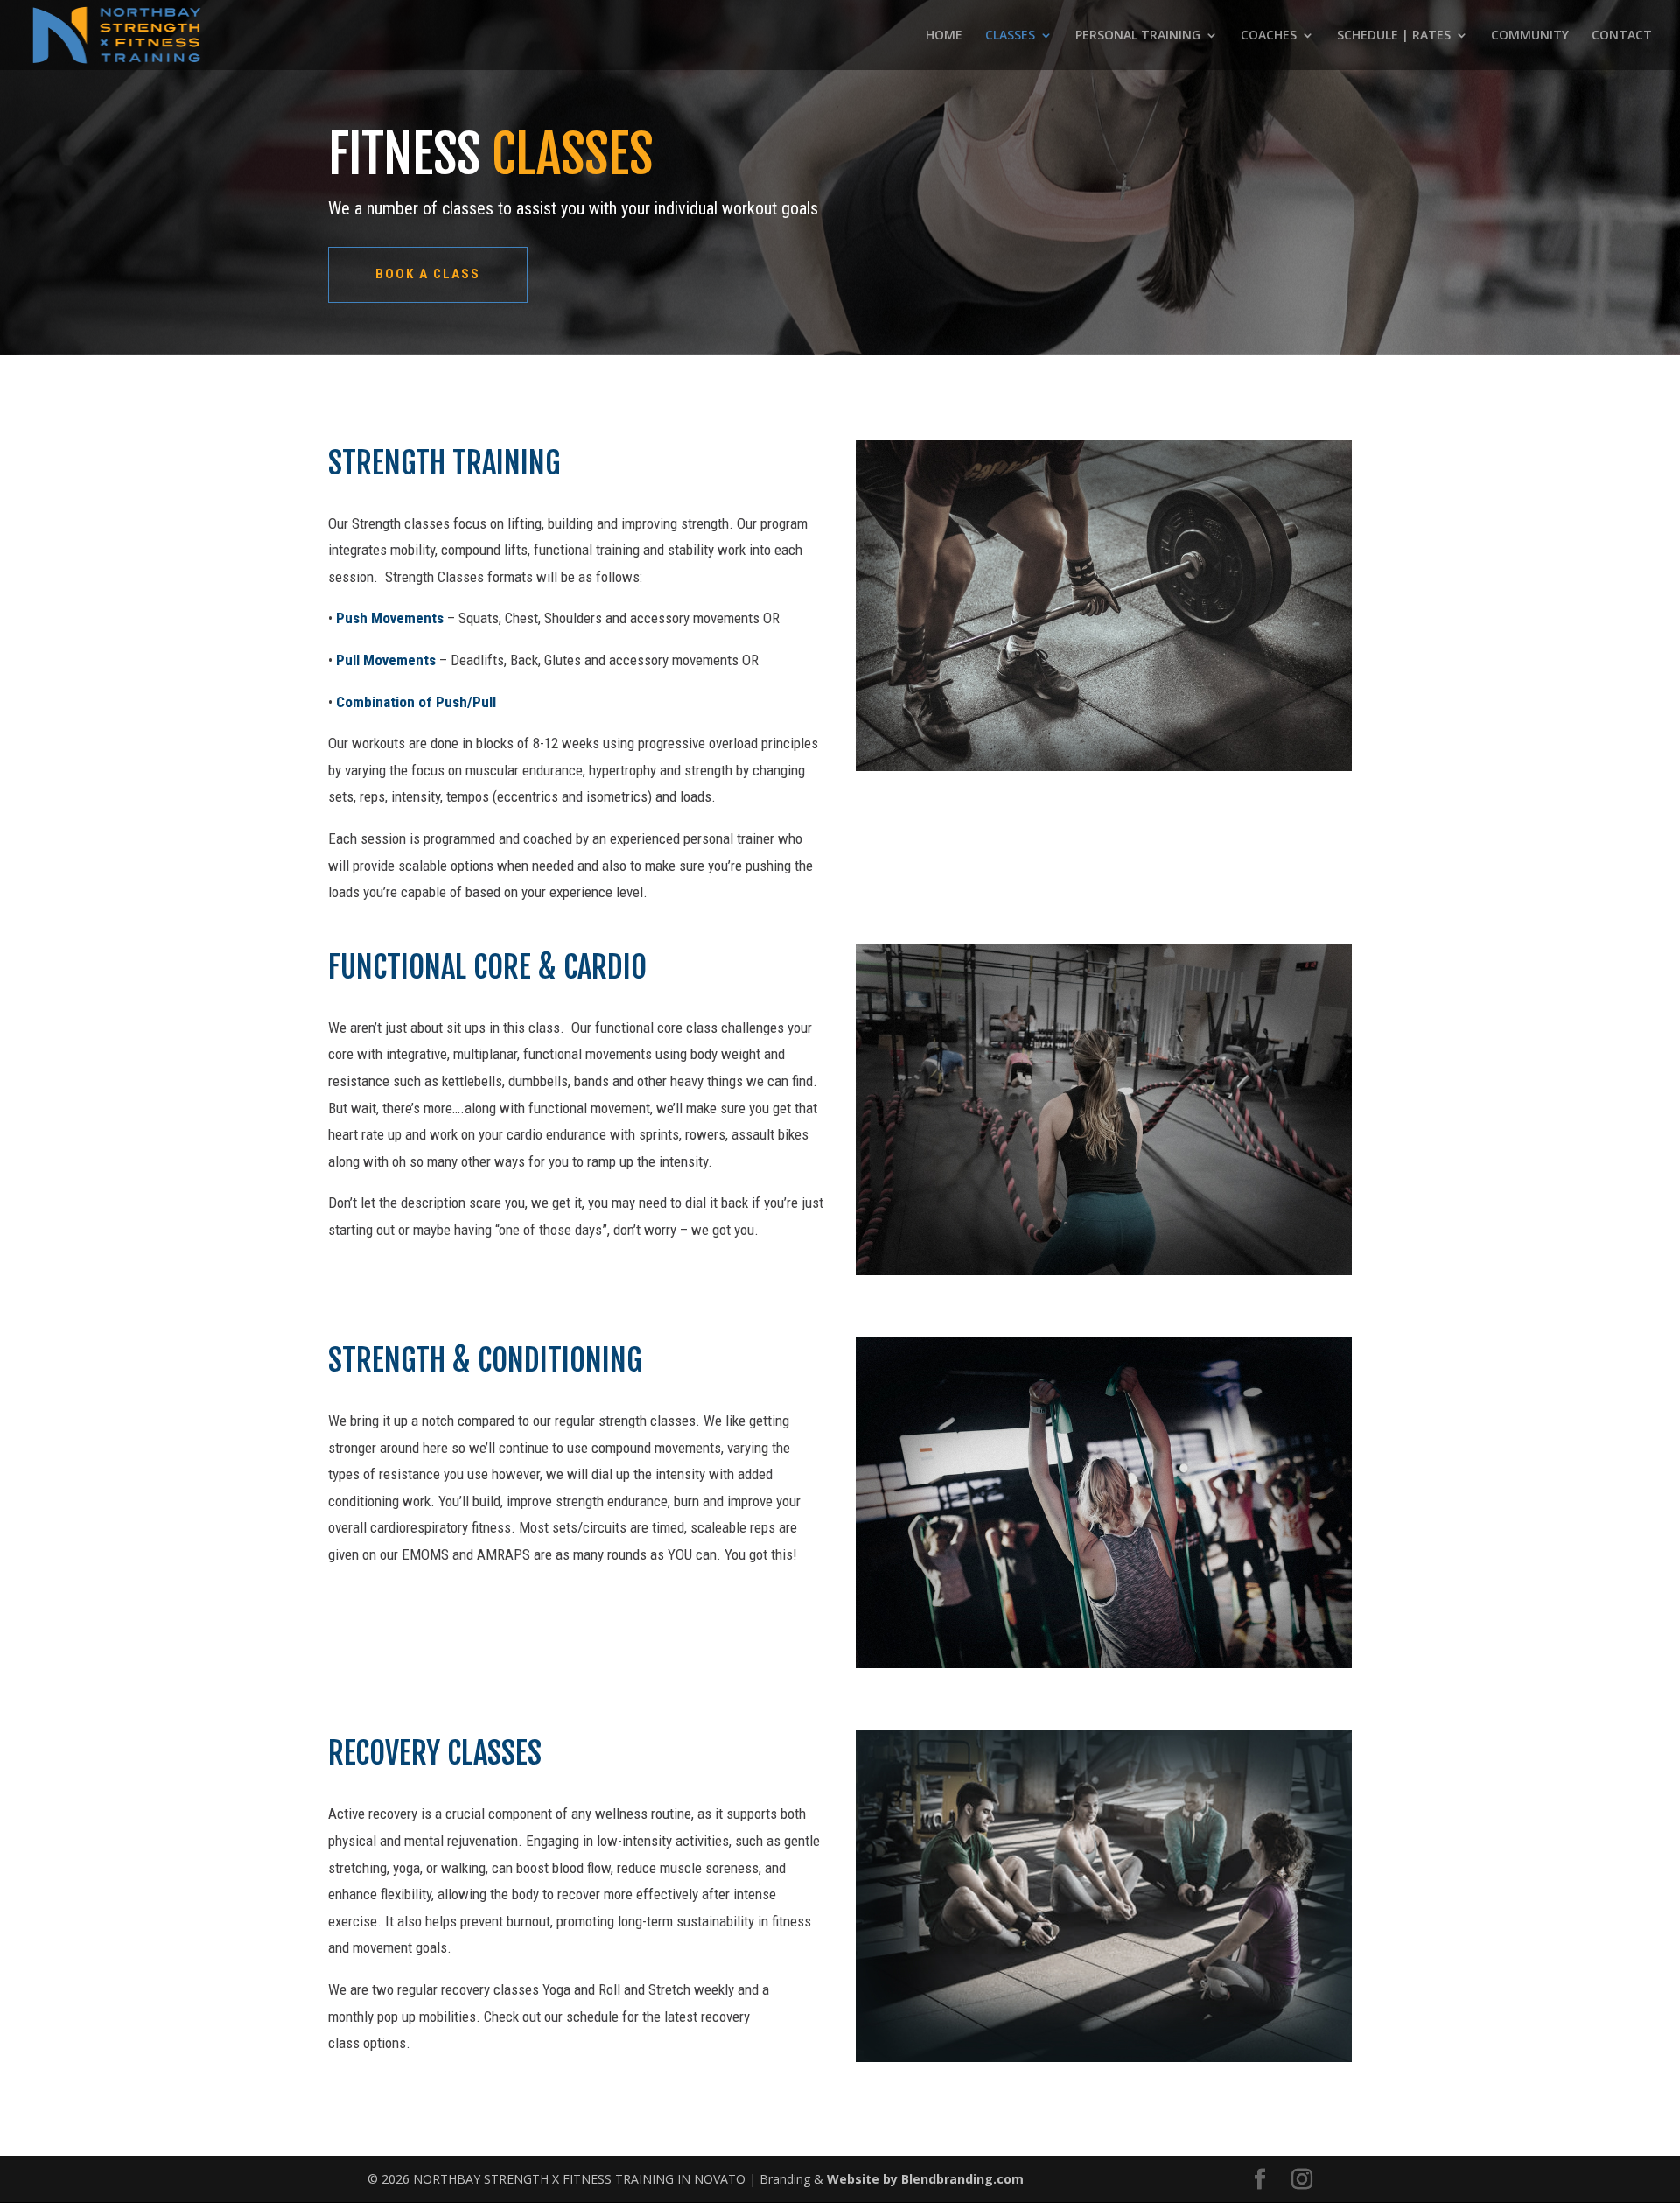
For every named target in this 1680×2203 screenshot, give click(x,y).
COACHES (1269, 36)
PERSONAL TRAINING (1138, 36)
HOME (944, 36)
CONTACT (1622, 36)
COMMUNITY (1530, 36)
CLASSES (1010, 36)
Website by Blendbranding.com (925, 2179)
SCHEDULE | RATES (1394, 36)
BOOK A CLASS (428, 274)
